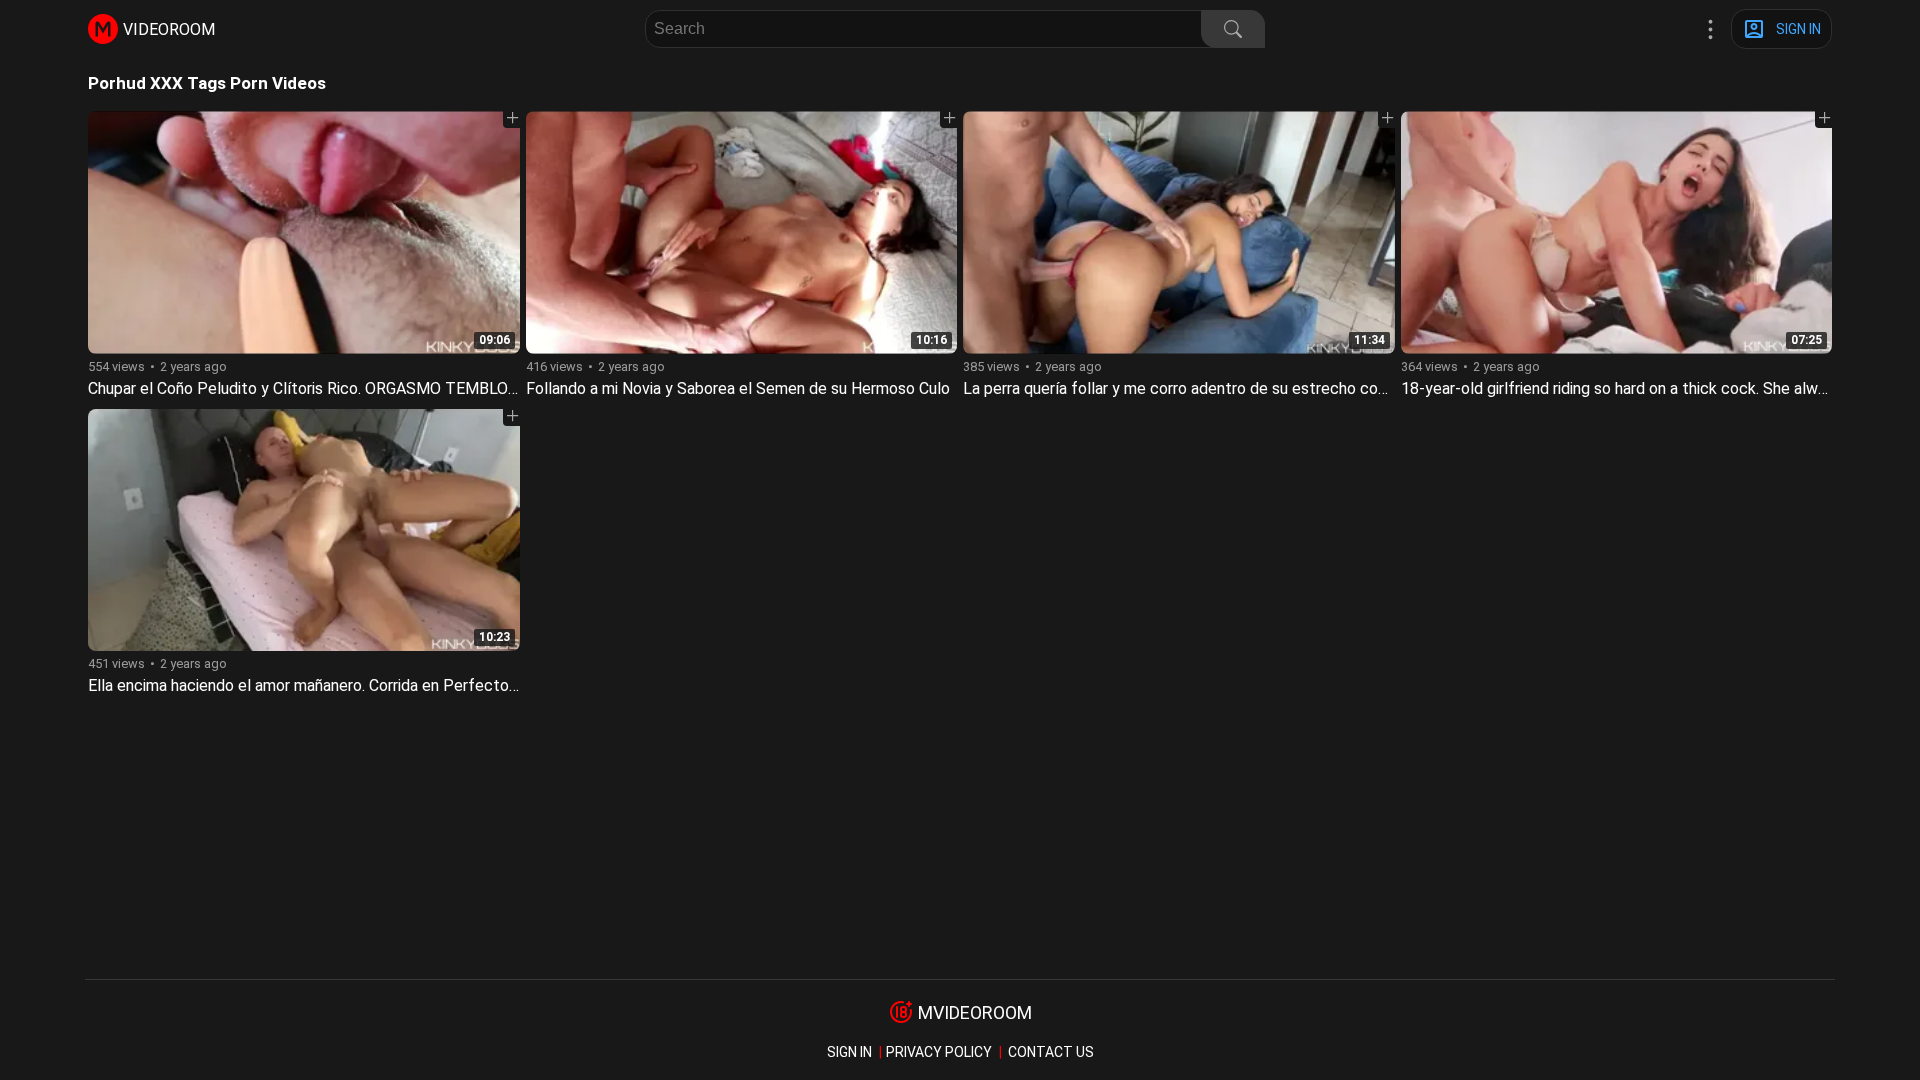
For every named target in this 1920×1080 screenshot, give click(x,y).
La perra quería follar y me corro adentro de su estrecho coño (1179, 388)
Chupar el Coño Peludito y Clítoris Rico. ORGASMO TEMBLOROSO (319, 388)
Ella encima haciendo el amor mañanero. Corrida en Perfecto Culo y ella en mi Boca (377, 685)
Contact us (1051, 1052)
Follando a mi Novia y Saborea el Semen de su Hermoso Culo (738, 388)
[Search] (1233, 29)
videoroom (169, 29)
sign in (849, 1052)
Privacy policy (939, 1052)
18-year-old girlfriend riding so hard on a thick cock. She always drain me (1653, 388)
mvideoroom (975, 1012)
